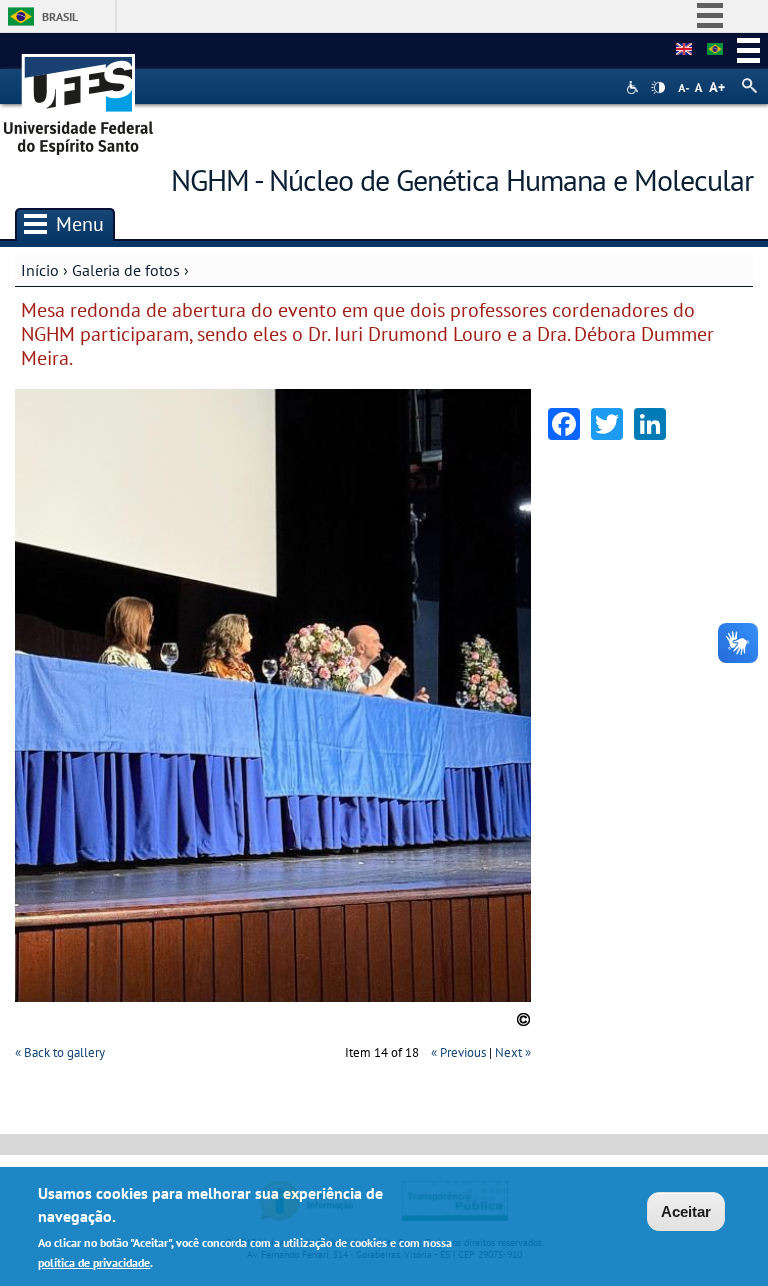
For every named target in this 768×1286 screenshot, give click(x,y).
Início (40, 270)
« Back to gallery (60, 1052)
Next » (513, 1052)
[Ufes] (79, 97)
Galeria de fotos (126, 270)
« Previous (458, 1052)
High (658, 88)
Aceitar (686, 1211)
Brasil (60, 16)
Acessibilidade (634, 87)
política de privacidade (94, 1262)
